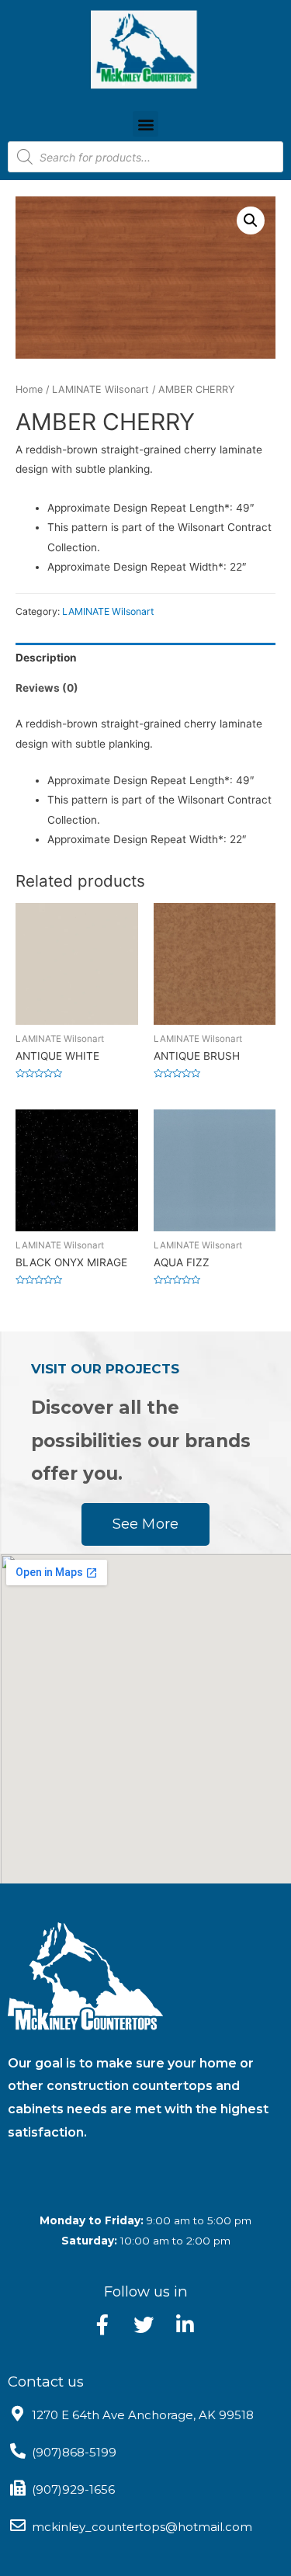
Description (46, 658)
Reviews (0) (47, 688)
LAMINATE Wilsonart (100, 389)
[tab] (145, 658)
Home (29, 389)
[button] (145, 124)
